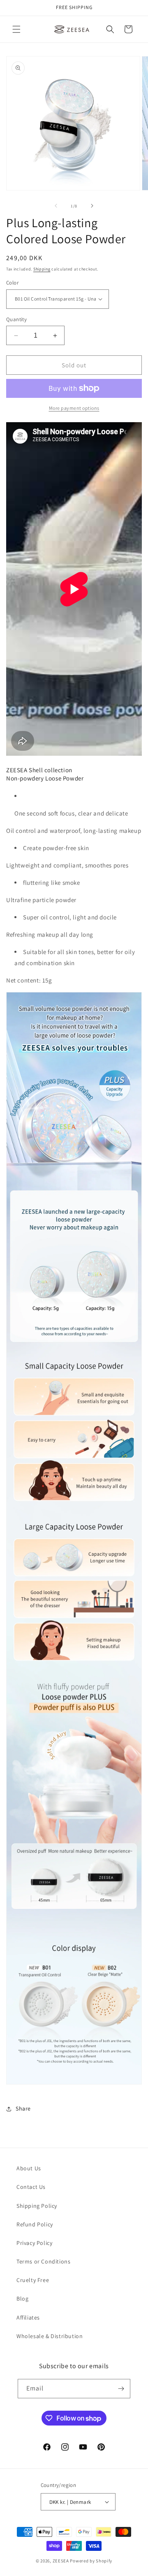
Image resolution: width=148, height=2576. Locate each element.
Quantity (16, 319)
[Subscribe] (121, 2389)
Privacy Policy (34, 2243)
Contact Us (31, 2187)
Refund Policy (35, 2224)
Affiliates (28, 2317)
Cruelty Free (33, 2280)
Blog (22, 2299)
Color (12, 283)
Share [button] (23, 2108)
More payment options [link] (74, 408)
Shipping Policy (37, 2206)
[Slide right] (92, 206)
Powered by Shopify (91, 2561)
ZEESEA (61, 2561)
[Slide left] (56, 206)
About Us (29, 2168)
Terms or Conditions (43, 2261)
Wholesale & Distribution (50, 2336)
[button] (16, 29)
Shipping (42, 269)
